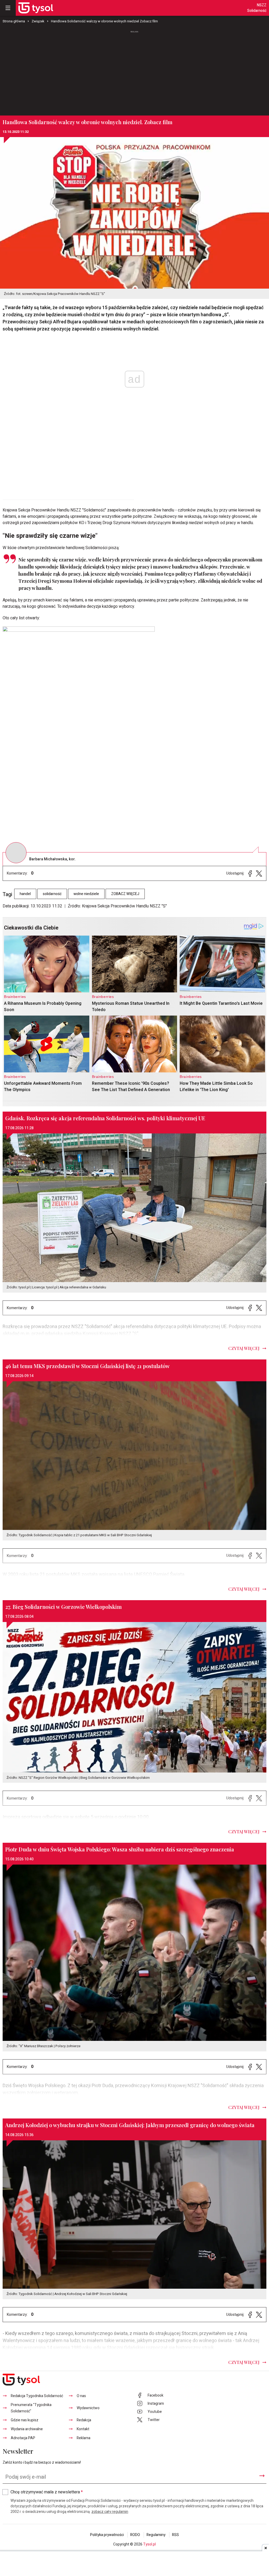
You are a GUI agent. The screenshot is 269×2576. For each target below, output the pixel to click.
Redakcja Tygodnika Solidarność (37, 2396)
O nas (81, 2396)
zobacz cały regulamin (110, 2512)
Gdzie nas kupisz (25, 2420)
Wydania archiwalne (27, 2429)
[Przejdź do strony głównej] (36, 8)
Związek (38, 21)
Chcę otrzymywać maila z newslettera (47, 2492)
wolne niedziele (86, 894)
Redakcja (84, 2420)
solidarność (52, 894)
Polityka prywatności (107, 2535)
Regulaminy (156, 2535)
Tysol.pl (149, 2544)
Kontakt (83, 2429)
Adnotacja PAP (23, 2438)
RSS (175, 2535)
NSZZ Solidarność (257, 8)
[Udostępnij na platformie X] (259, 873)
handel (25, 894)
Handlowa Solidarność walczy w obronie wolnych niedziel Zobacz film (104, 21)
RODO (135, 2535)
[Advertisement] (134, 73)
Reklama (84, 2438)
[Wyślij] (262, 2476)
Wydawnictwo (88, 2408)
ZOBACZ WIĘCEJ (125, 894)
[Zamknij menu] (8, 8)
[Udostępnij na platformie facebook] (250, 873)
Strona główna (14, 21)
